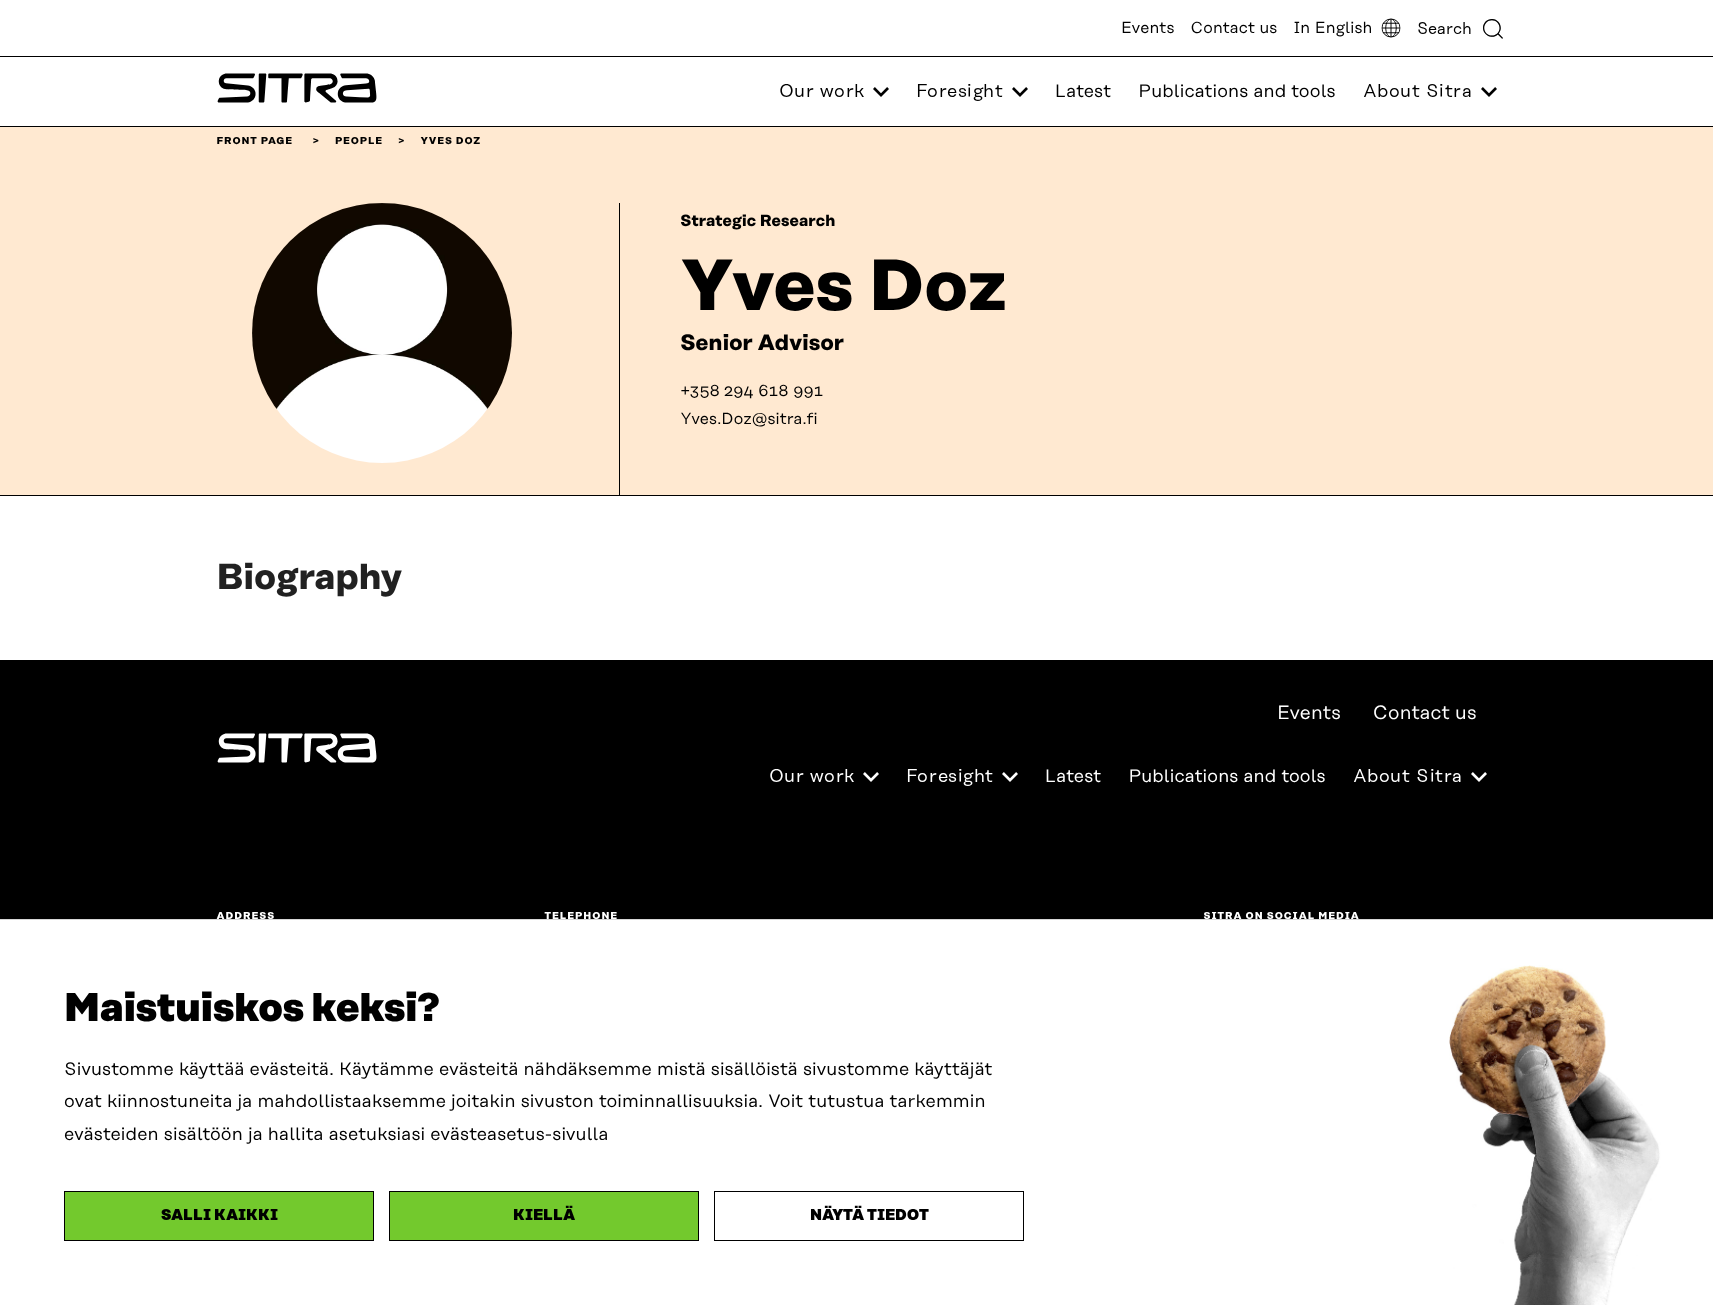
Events (1148, 28)
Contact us (1234, 28)
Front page (255, 141)
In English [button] (1332, 28)
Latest (1083, 92)
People (359, 141)
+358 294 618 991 (751, 391)
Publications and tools (1236, 92)
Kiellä (544, 1215)
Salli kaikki (219, 1215)
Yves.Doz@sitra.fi (749, 419)
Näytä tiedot (869, 1215)
